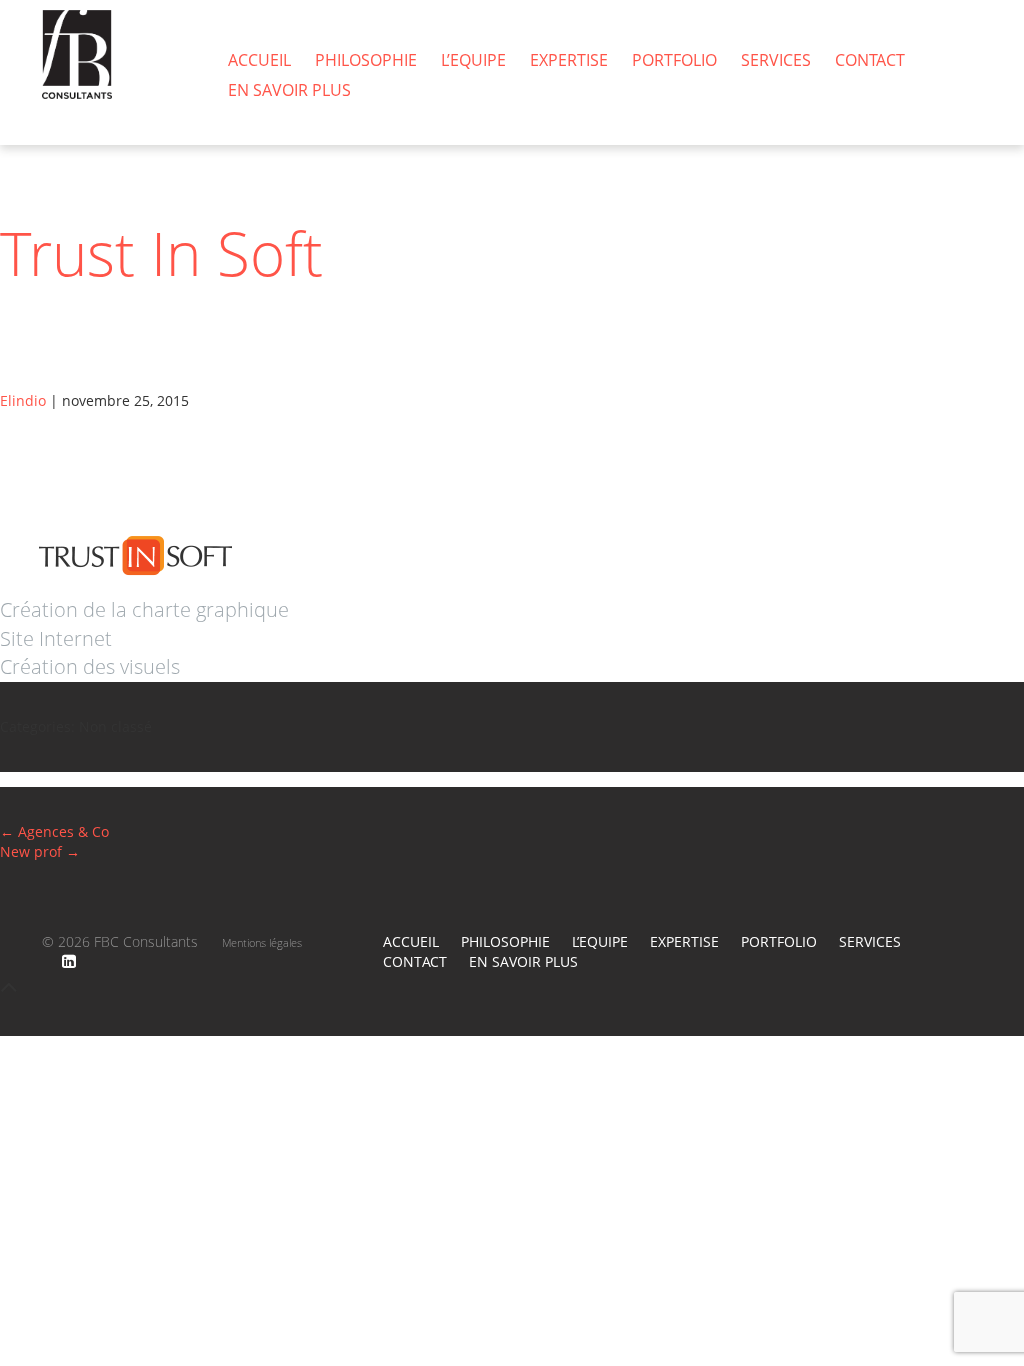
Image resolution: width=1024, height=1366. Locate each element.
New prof (40, 851)
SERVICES (776, 60)
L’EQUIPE (473, 60)
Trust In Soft (161, 253)
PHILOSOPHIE (366, 60)
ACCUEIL (259, 60)
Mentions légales (262, 942)
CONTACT (870, 60)
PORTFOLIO (674, 60)
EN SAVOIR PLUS (289, 90)
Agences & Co (54, 831)
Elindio (23, 400)
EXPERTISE (569, 60)
